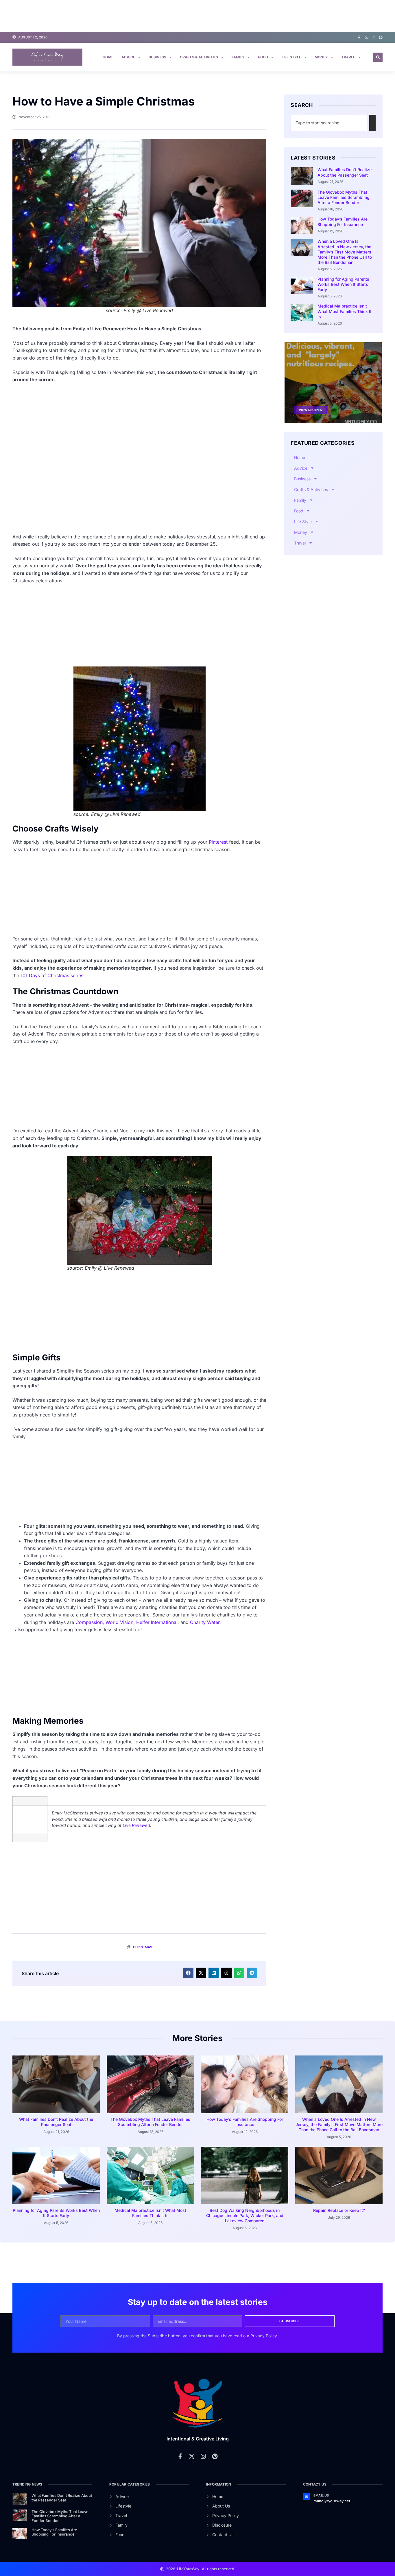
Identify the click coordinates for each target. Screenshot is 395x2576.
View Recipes (310, 410)
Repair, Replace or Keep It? (339, 2210)
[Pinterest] (381, 37)
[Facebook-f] (359, 37)
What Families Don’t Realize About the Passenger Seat (345, 172)
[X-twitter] (366, 37)
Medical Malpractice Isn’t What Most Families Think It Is (345, 311)
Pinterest (218, 842)
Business (158, 57)
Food (263, 57)
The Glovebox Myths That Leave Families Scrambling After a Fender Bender (344, 197)
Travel (348, 57)
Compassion (89, 1622)
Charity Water (205, 1622)
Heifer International (157, 1622)
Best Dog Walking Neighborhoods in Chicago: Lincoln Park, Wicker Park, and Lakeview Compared (245, 2215)
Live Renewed (136, 1825)
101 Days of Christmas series (52, 975)
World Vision (119, 1622)
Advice (128, 57)
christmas (143, 1947)
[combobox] (329, 123)
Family (238, 57)
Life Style (291, 57)
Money (321, 57)
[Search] (372, 123)
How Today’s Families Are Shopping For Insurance (343, 222)
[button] (378, 57)
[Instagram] (373, 37)
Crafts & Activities (199, 57)
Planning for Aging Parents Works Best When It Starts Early (343, 284)
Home (108, 57)
